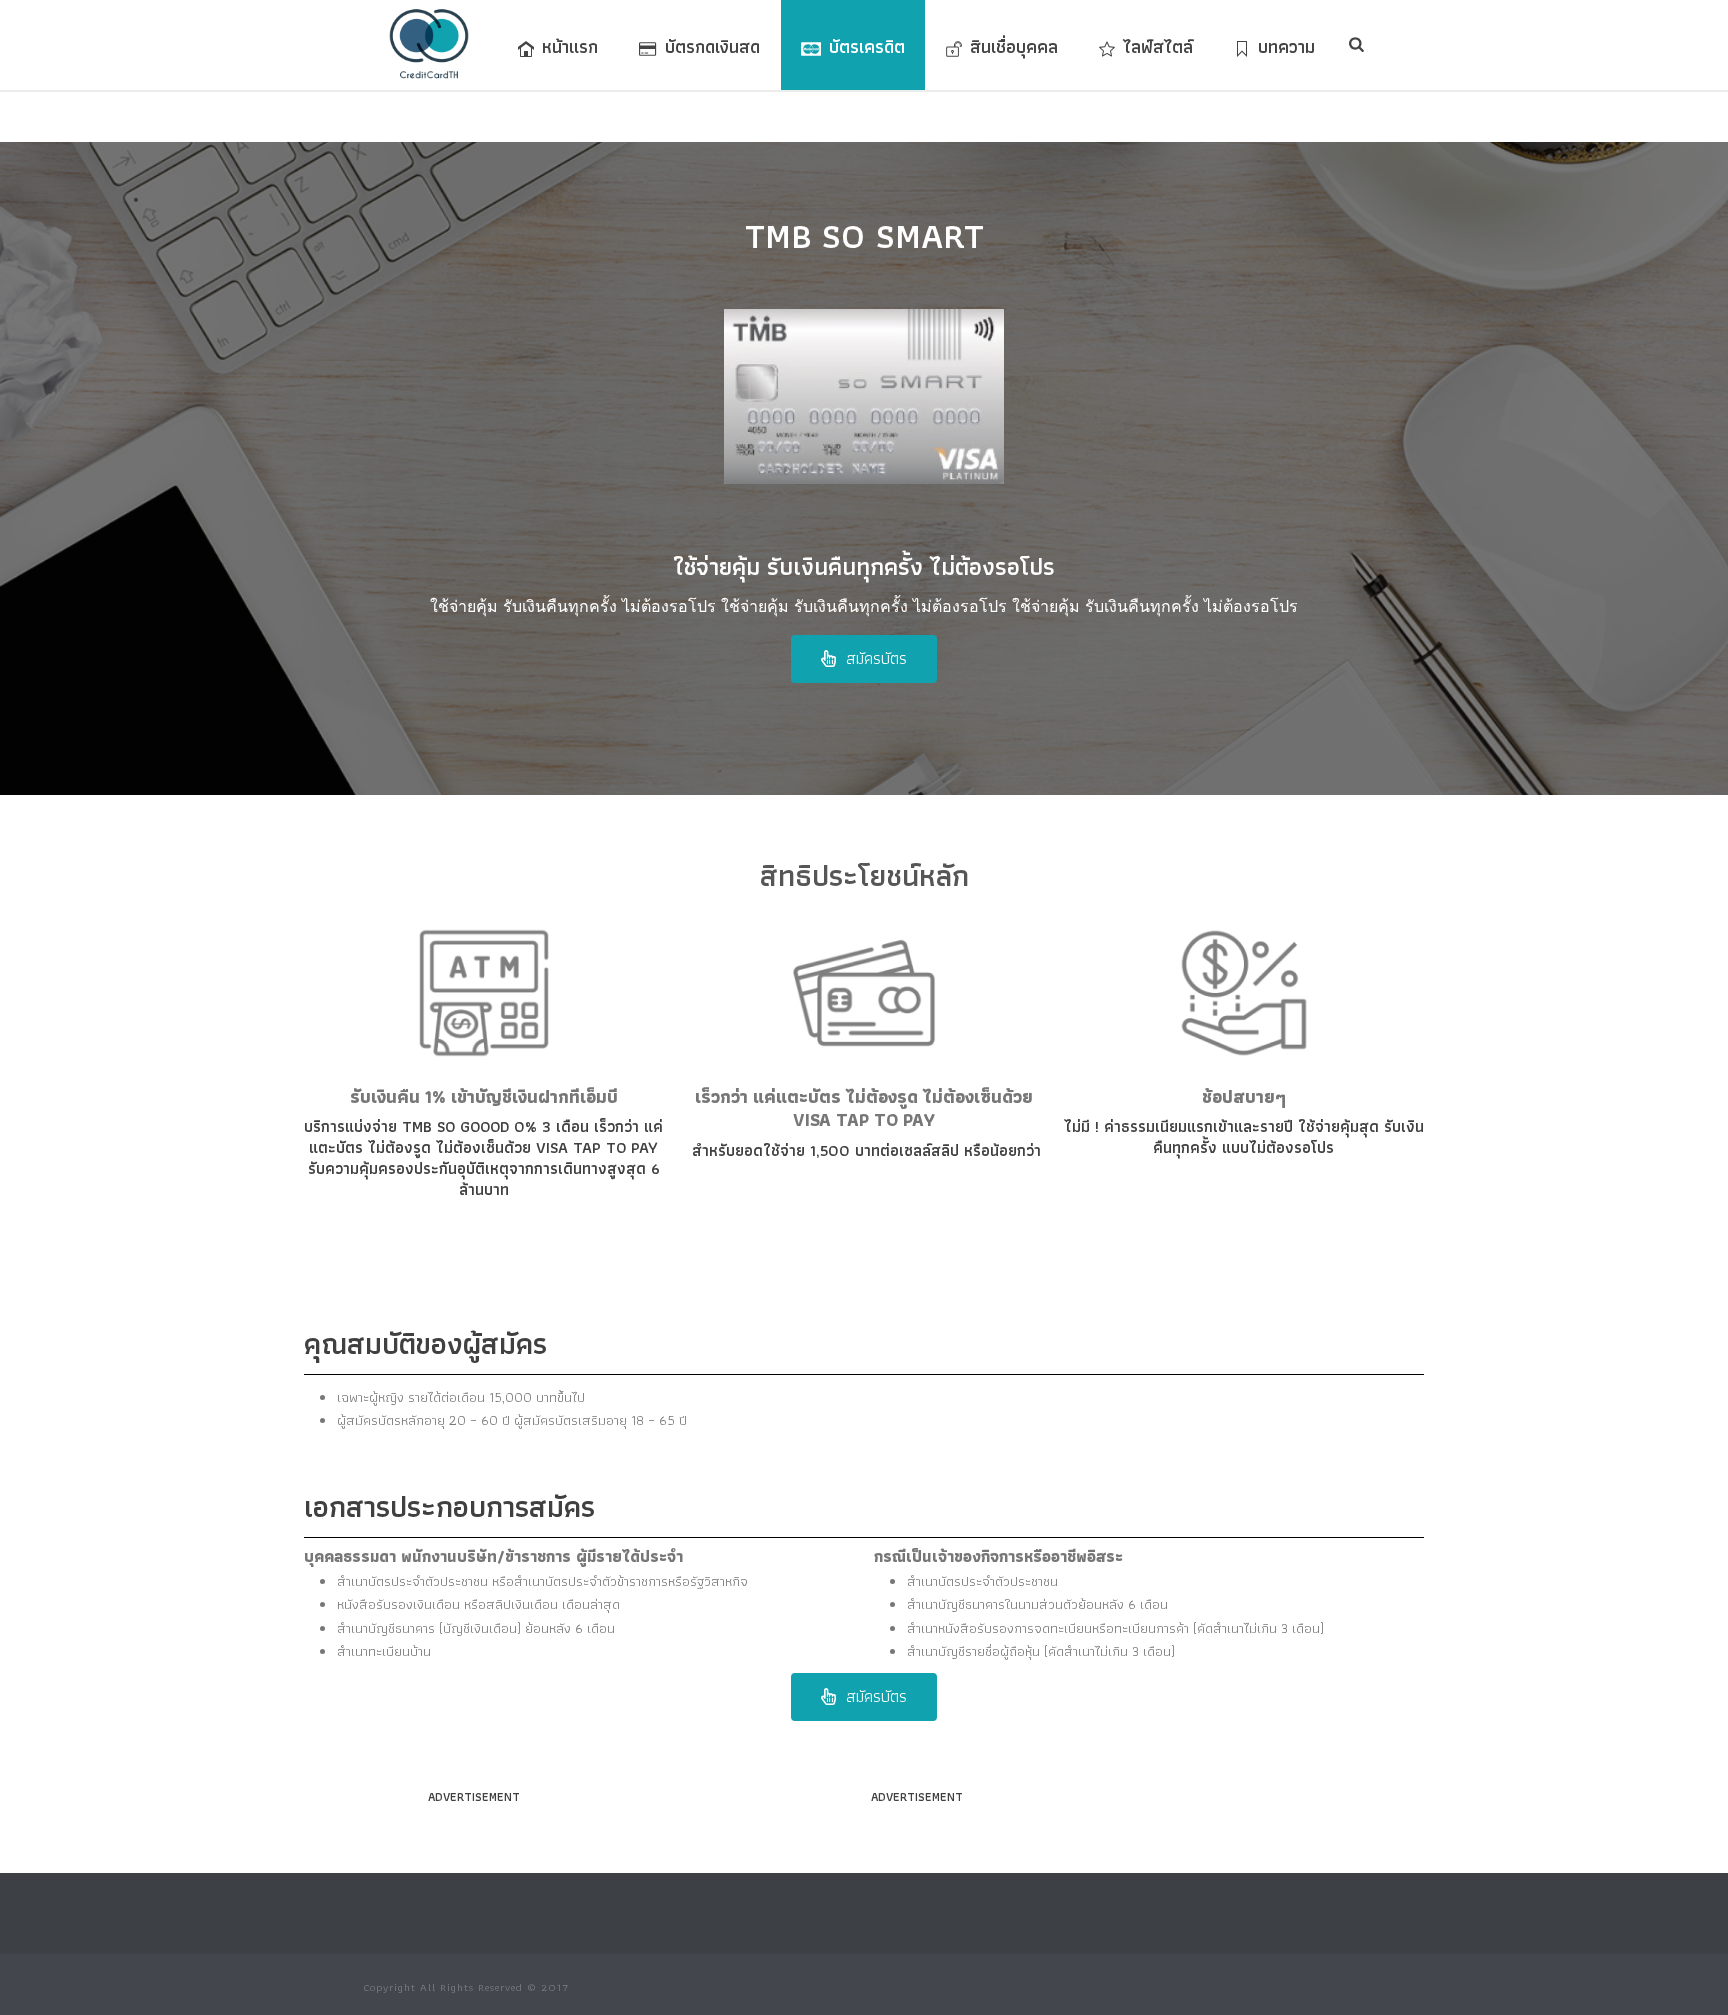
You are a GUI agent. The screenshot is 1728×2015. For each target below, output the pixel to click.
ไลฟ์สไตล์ (1158, 46)
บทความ (1286, 46)
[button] (864, 659)
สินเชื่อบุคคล (1014, 46)
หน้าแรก (570, 46)
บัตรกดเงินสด (712, 46)
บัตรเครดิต (867, 46)
